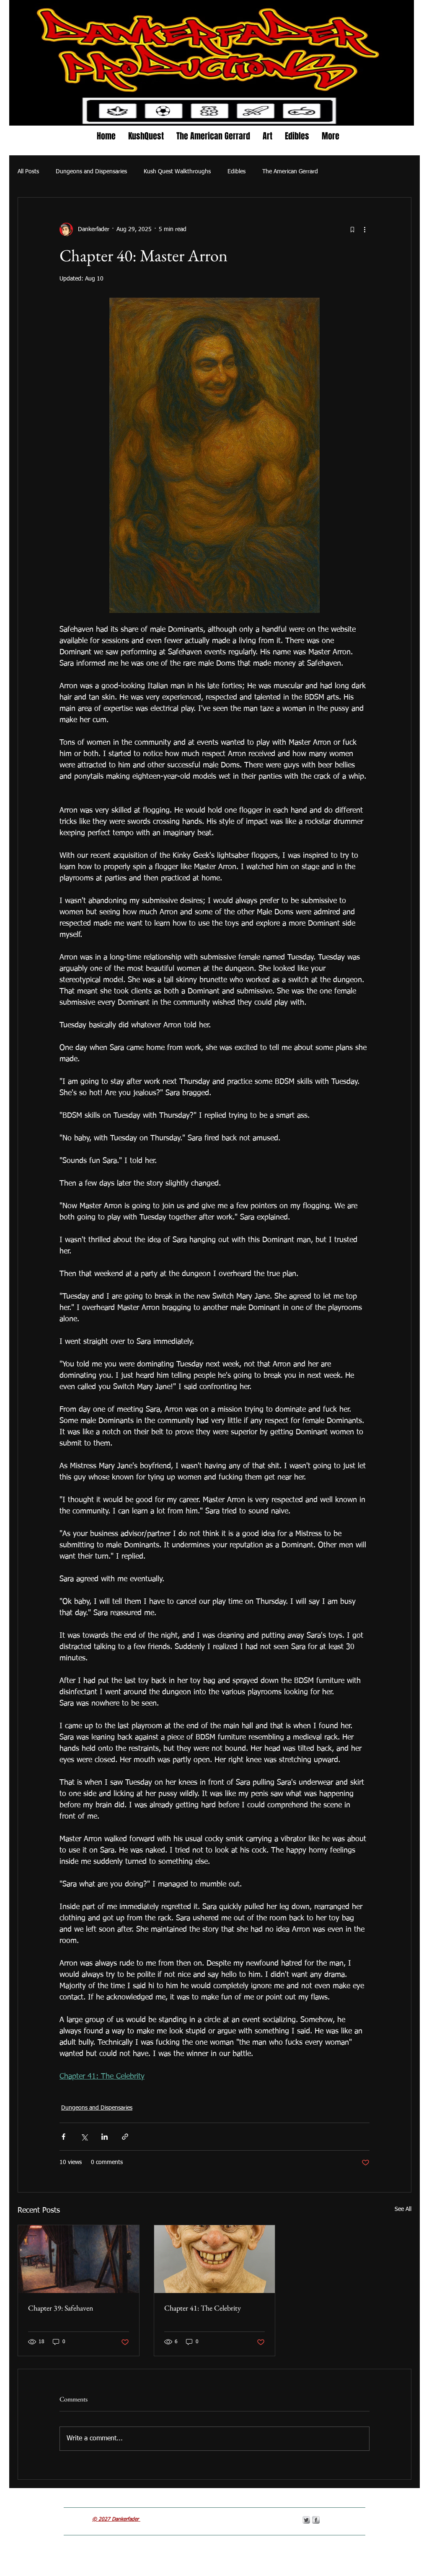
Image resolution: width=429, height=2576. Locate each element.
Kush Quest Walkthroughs (177, 172)
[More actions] (364, 229)
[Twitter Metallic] (306, 2520)
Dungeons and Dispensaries (91, 172)
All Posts (28, 172)
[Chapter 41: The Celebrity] (215, 2259)
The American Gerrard (290, 172)
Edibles (236, 172)
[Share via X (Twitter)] (84, 2137)
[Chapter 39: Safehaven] (79, 2259)
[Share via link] (125, 2137)
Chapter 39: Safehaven (61, 2308)
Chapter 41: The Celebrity (203, 2308)
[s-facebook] (316, 2520)
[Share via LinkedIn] (105, 2137)
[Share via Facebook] (63, 2137)
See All (403, 2209)
